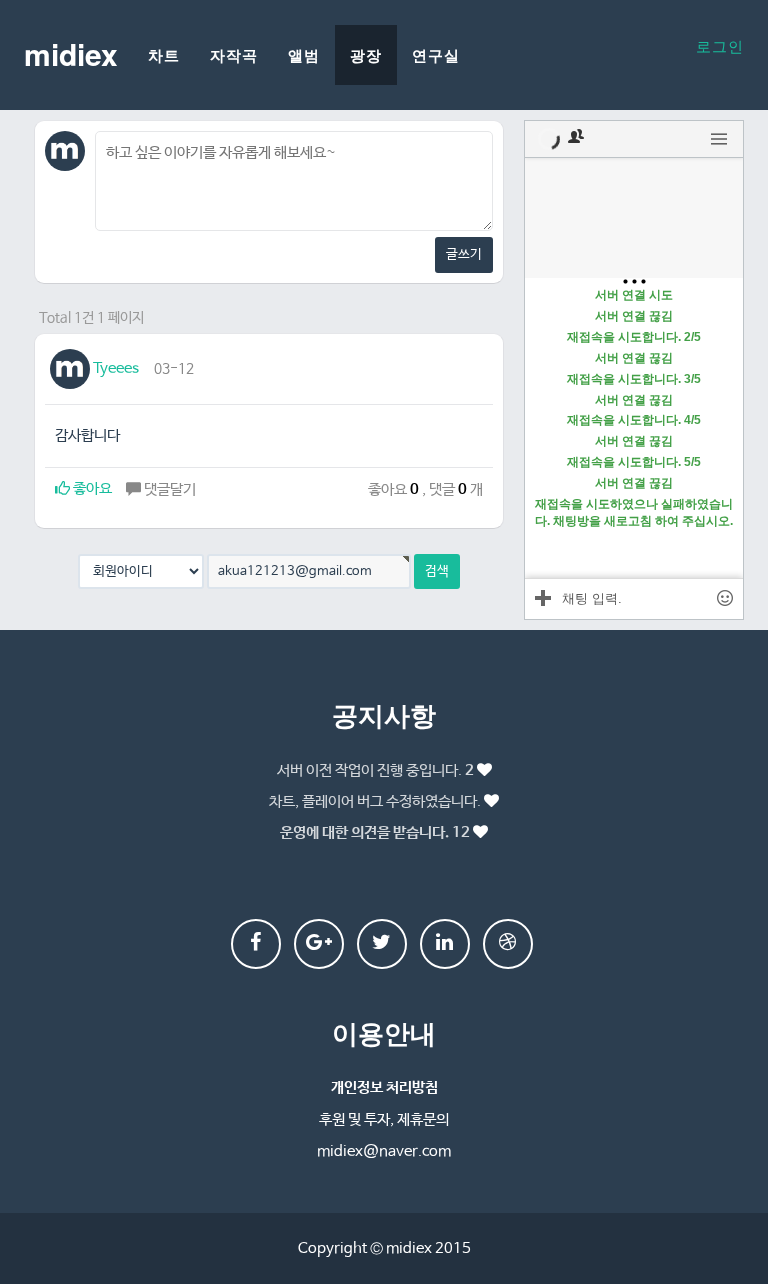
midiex (71, 53)
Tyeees (114, 368)
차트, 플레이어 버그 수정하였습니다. (375, 801)
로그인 (720, 45)
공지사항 (384, 714)
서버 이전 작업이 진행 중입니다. (375, 770)
